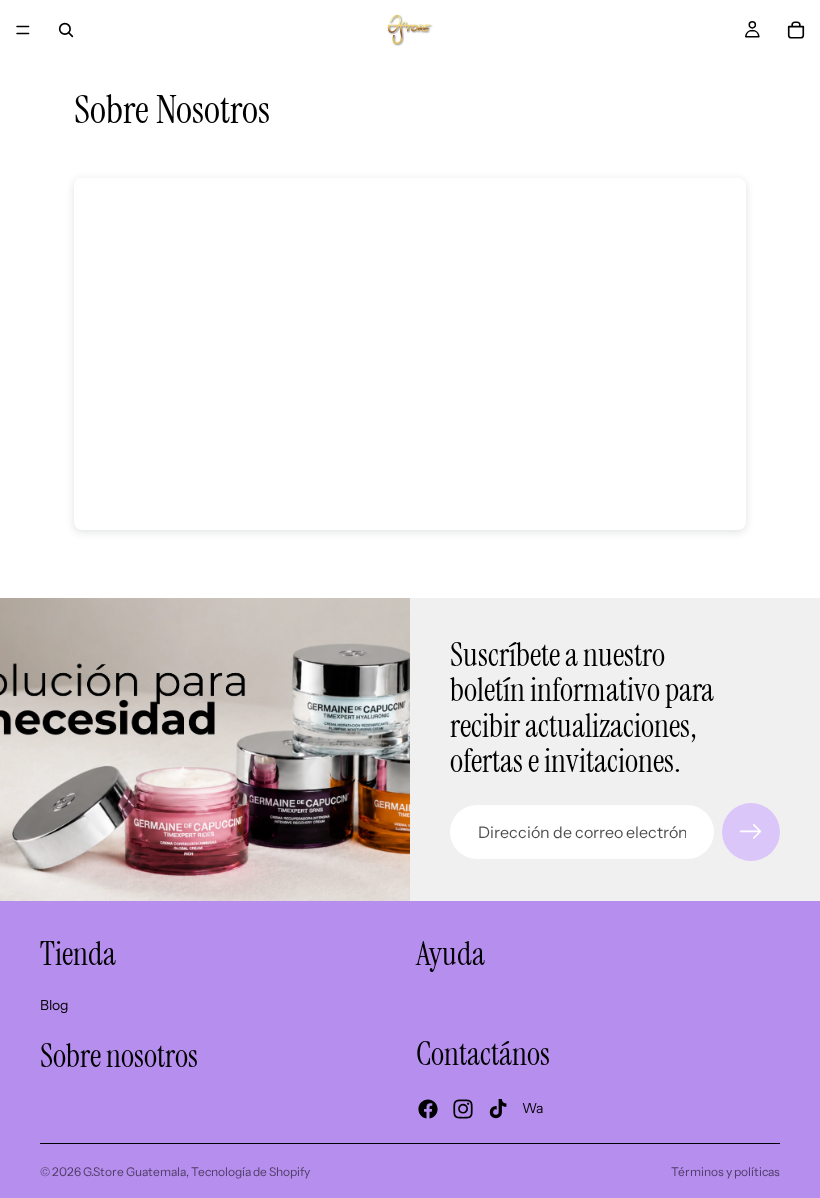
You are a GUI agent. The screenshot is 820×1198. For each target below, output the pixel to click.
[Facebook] (428, 1109)
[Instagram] (463, 1109)
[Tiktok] (498, 1109)
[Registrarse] (751, 832)
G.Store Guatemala (134, 1171)
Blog (54, 1005)
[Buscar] (66, 30)
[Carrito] (796, 30)
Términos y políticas (725, 1171)
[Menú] (23, 30)
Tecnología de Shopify (250, 1171)
